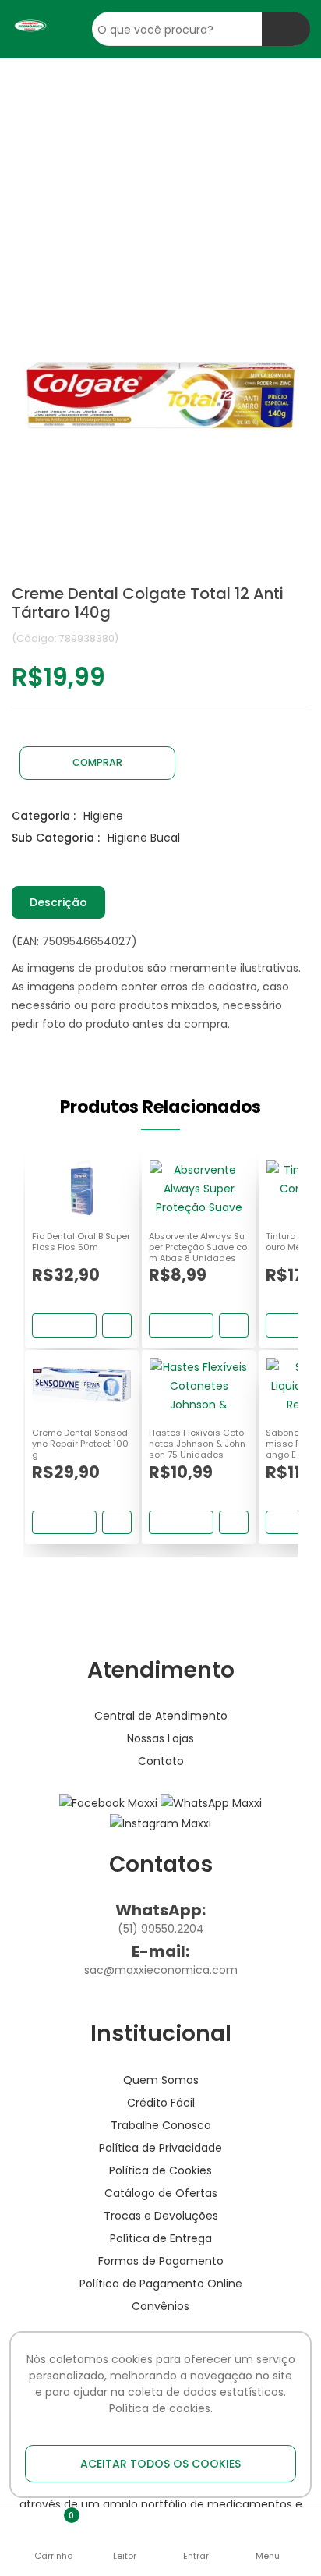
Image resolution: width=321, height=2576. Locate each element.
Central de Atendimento (161, 1716)
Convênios (160, 2306)
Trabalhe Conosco (161, 2125)
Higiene (103, 816)
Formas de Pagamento (161, 2261)
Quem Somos (161, 2080)
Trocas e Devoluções (161, 2216)
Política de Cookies (160, 2170)
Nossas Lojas (160, 1738)
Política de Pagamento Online (161, 2284)
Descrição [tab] (58, 902)
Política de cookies (160, 2408)
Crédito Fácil (161, 2103)
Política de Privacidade (160, 2148)
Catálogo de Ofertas (161, 2193)
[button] (54, 2532)
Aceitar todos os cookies (160, 2464)
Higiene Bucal (144, 838)
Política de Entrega (161, 2238)
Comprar (97, 762)
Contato (161, 1761)
